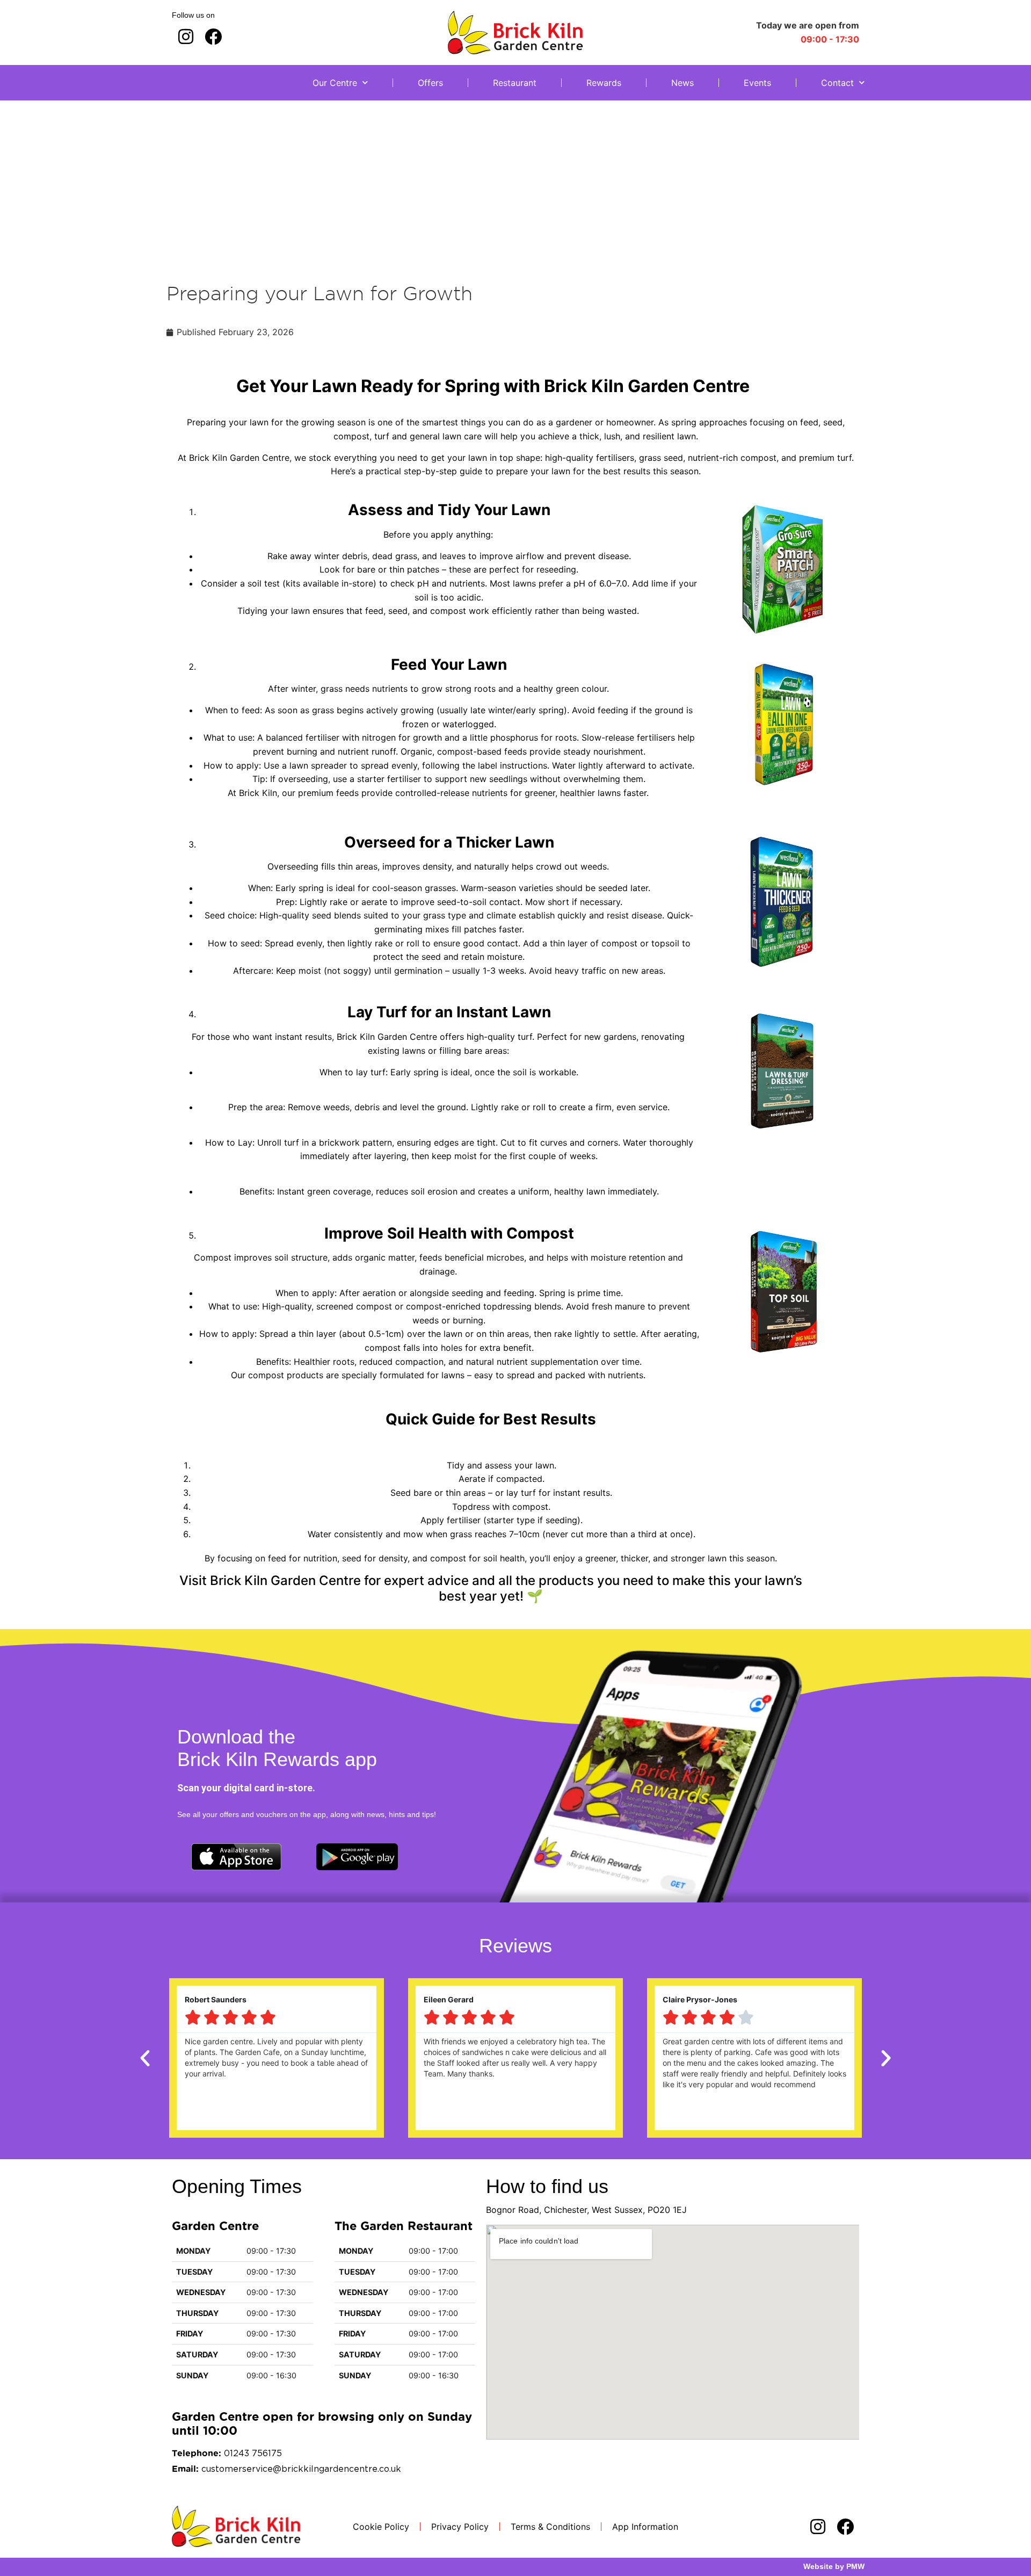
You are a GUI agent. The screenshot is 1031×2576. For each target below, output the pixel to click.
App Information (645, 2527)
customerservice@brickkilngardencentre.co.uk (301, 2469)
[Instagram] (186, 36)
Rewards (604, 83)
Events (757, 83)
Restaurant (515, 83)
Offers (430, 83)
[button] (145, 2058)
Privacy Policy (460, 2527)
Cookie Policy (381, 2527)
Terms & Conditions (550, 2527)
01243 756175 (253, 2454)
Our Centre (335, 83)
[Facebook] (213, 36)
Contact (837, 83)
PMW (855, 2566)
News (683, 83)
